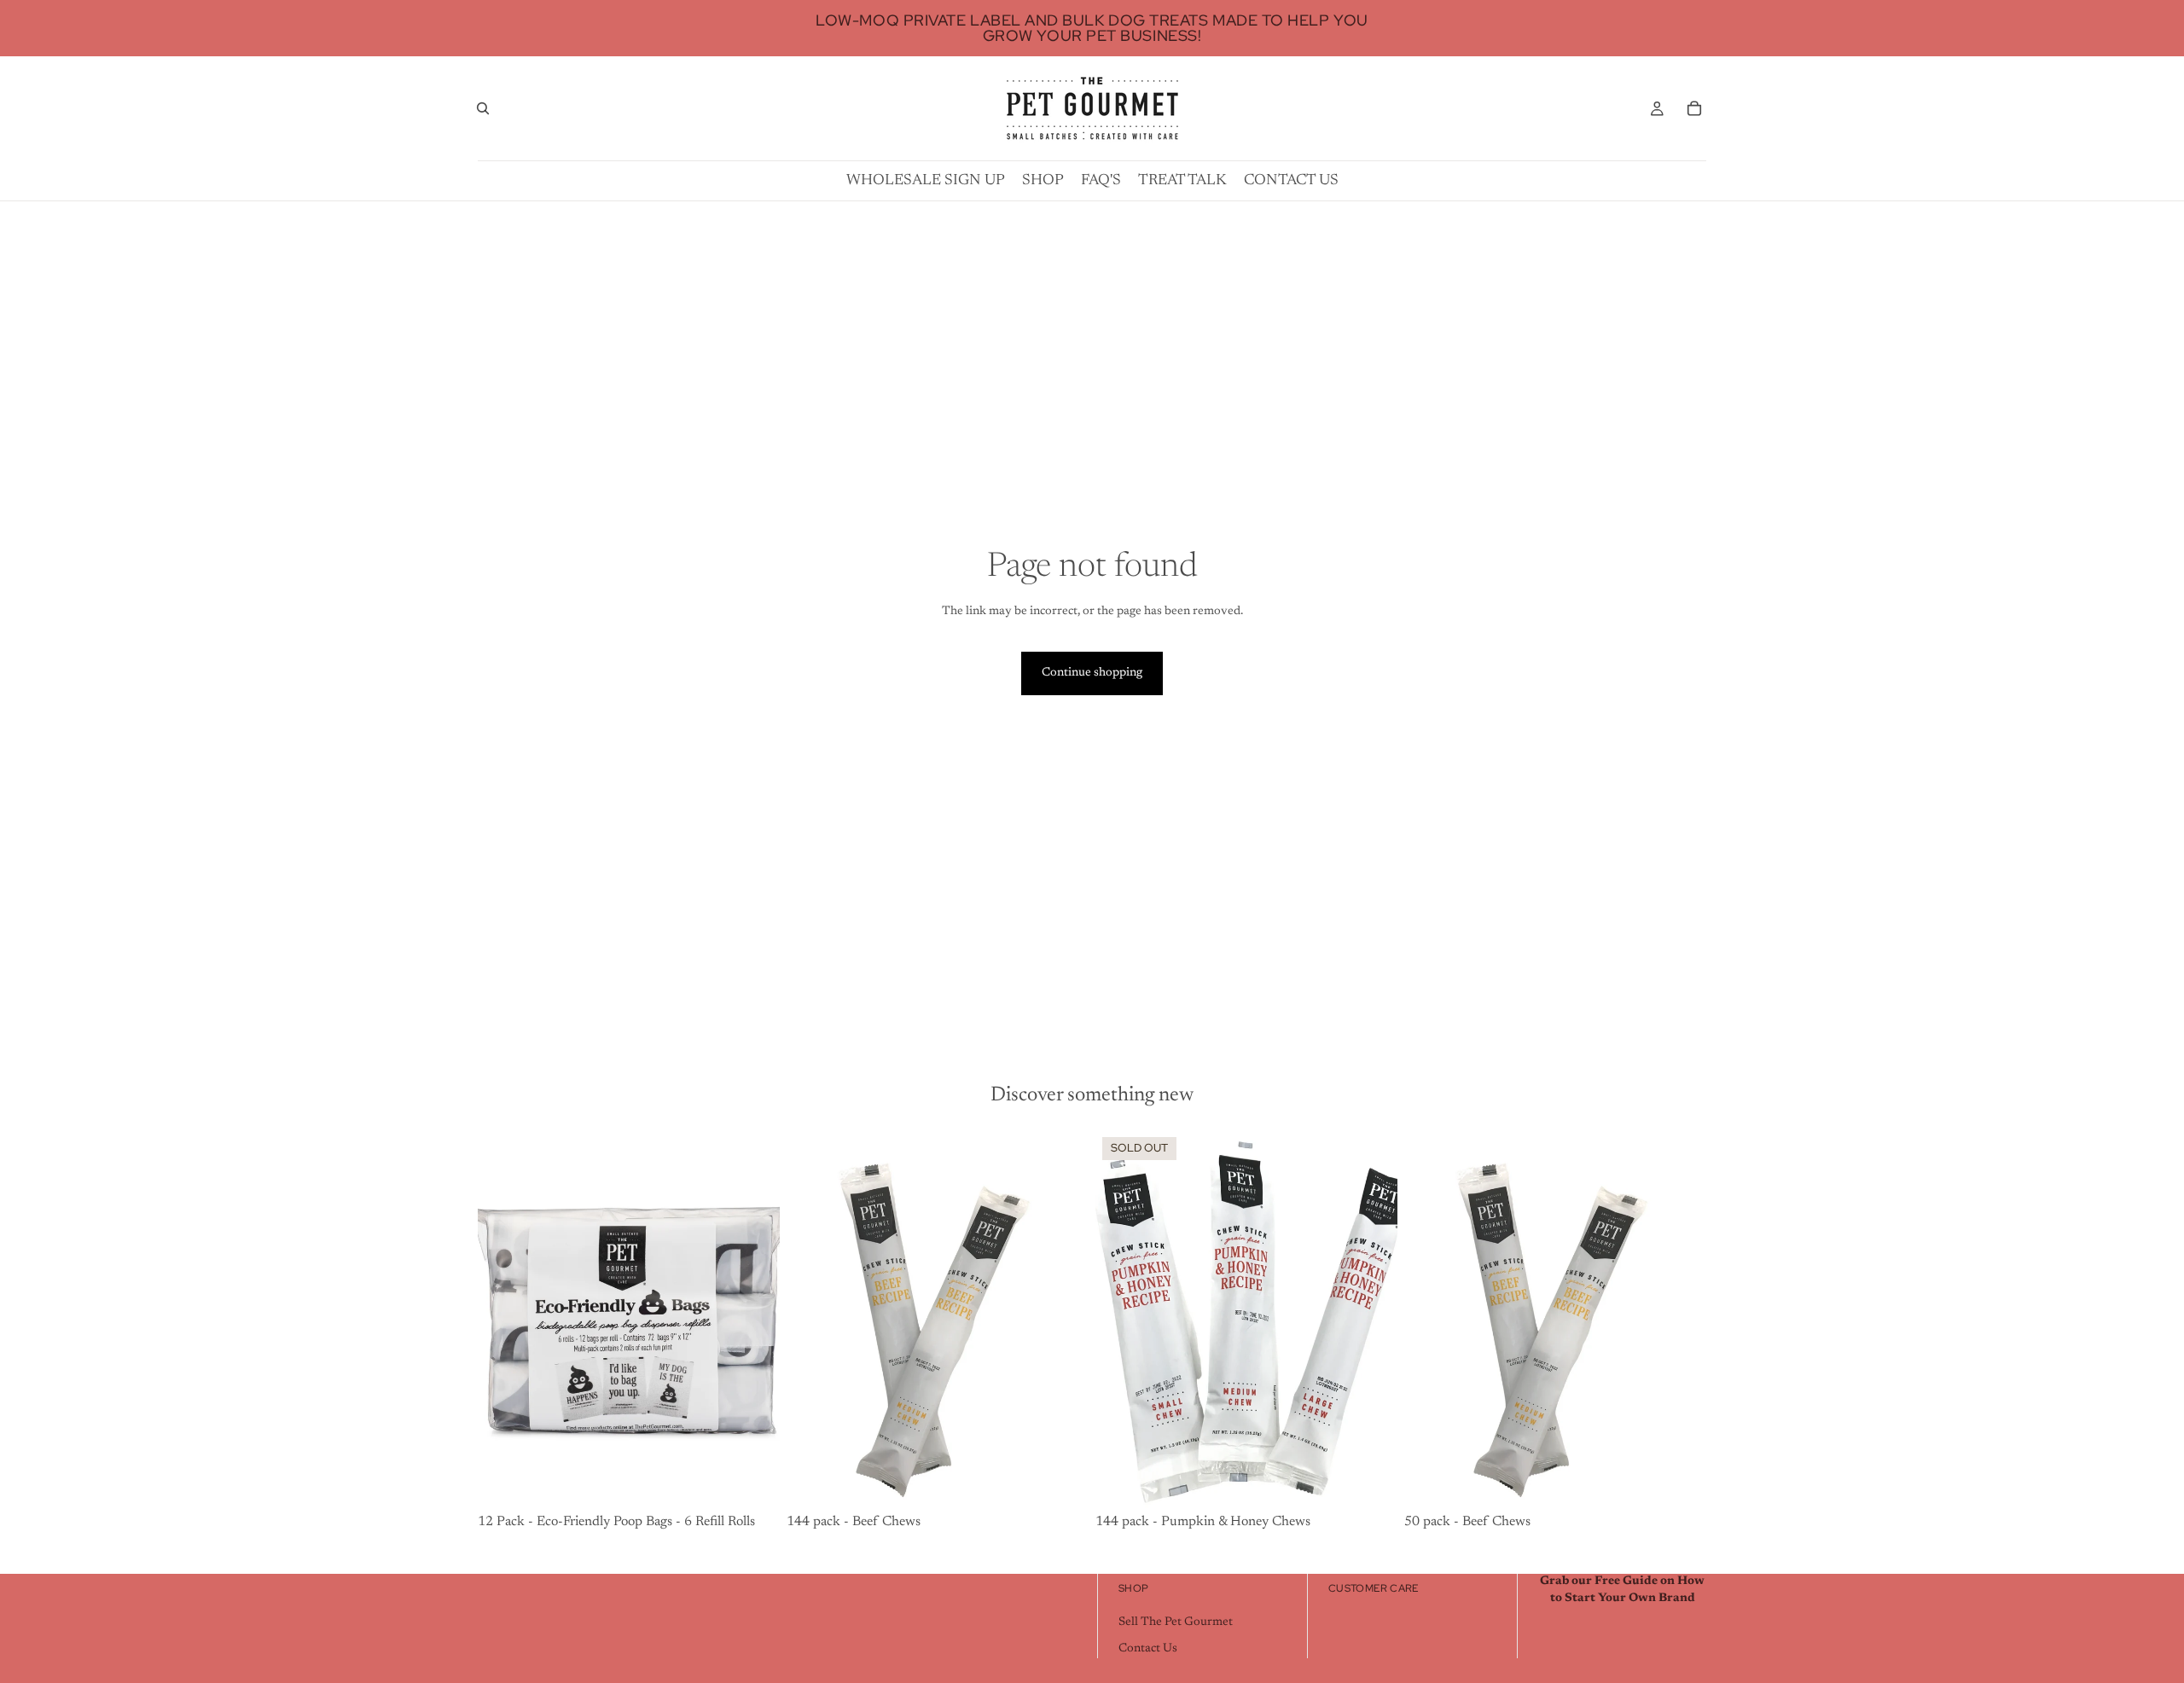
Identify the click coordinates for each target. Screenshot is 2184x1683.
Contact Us (1148, 1650)
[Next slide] (1063, 1320)
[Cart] (1694, 108)
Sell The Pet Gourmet (1176, 1622)
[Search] (483, 108)
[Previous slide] (812, 1320)
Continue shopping (1092, 673)
